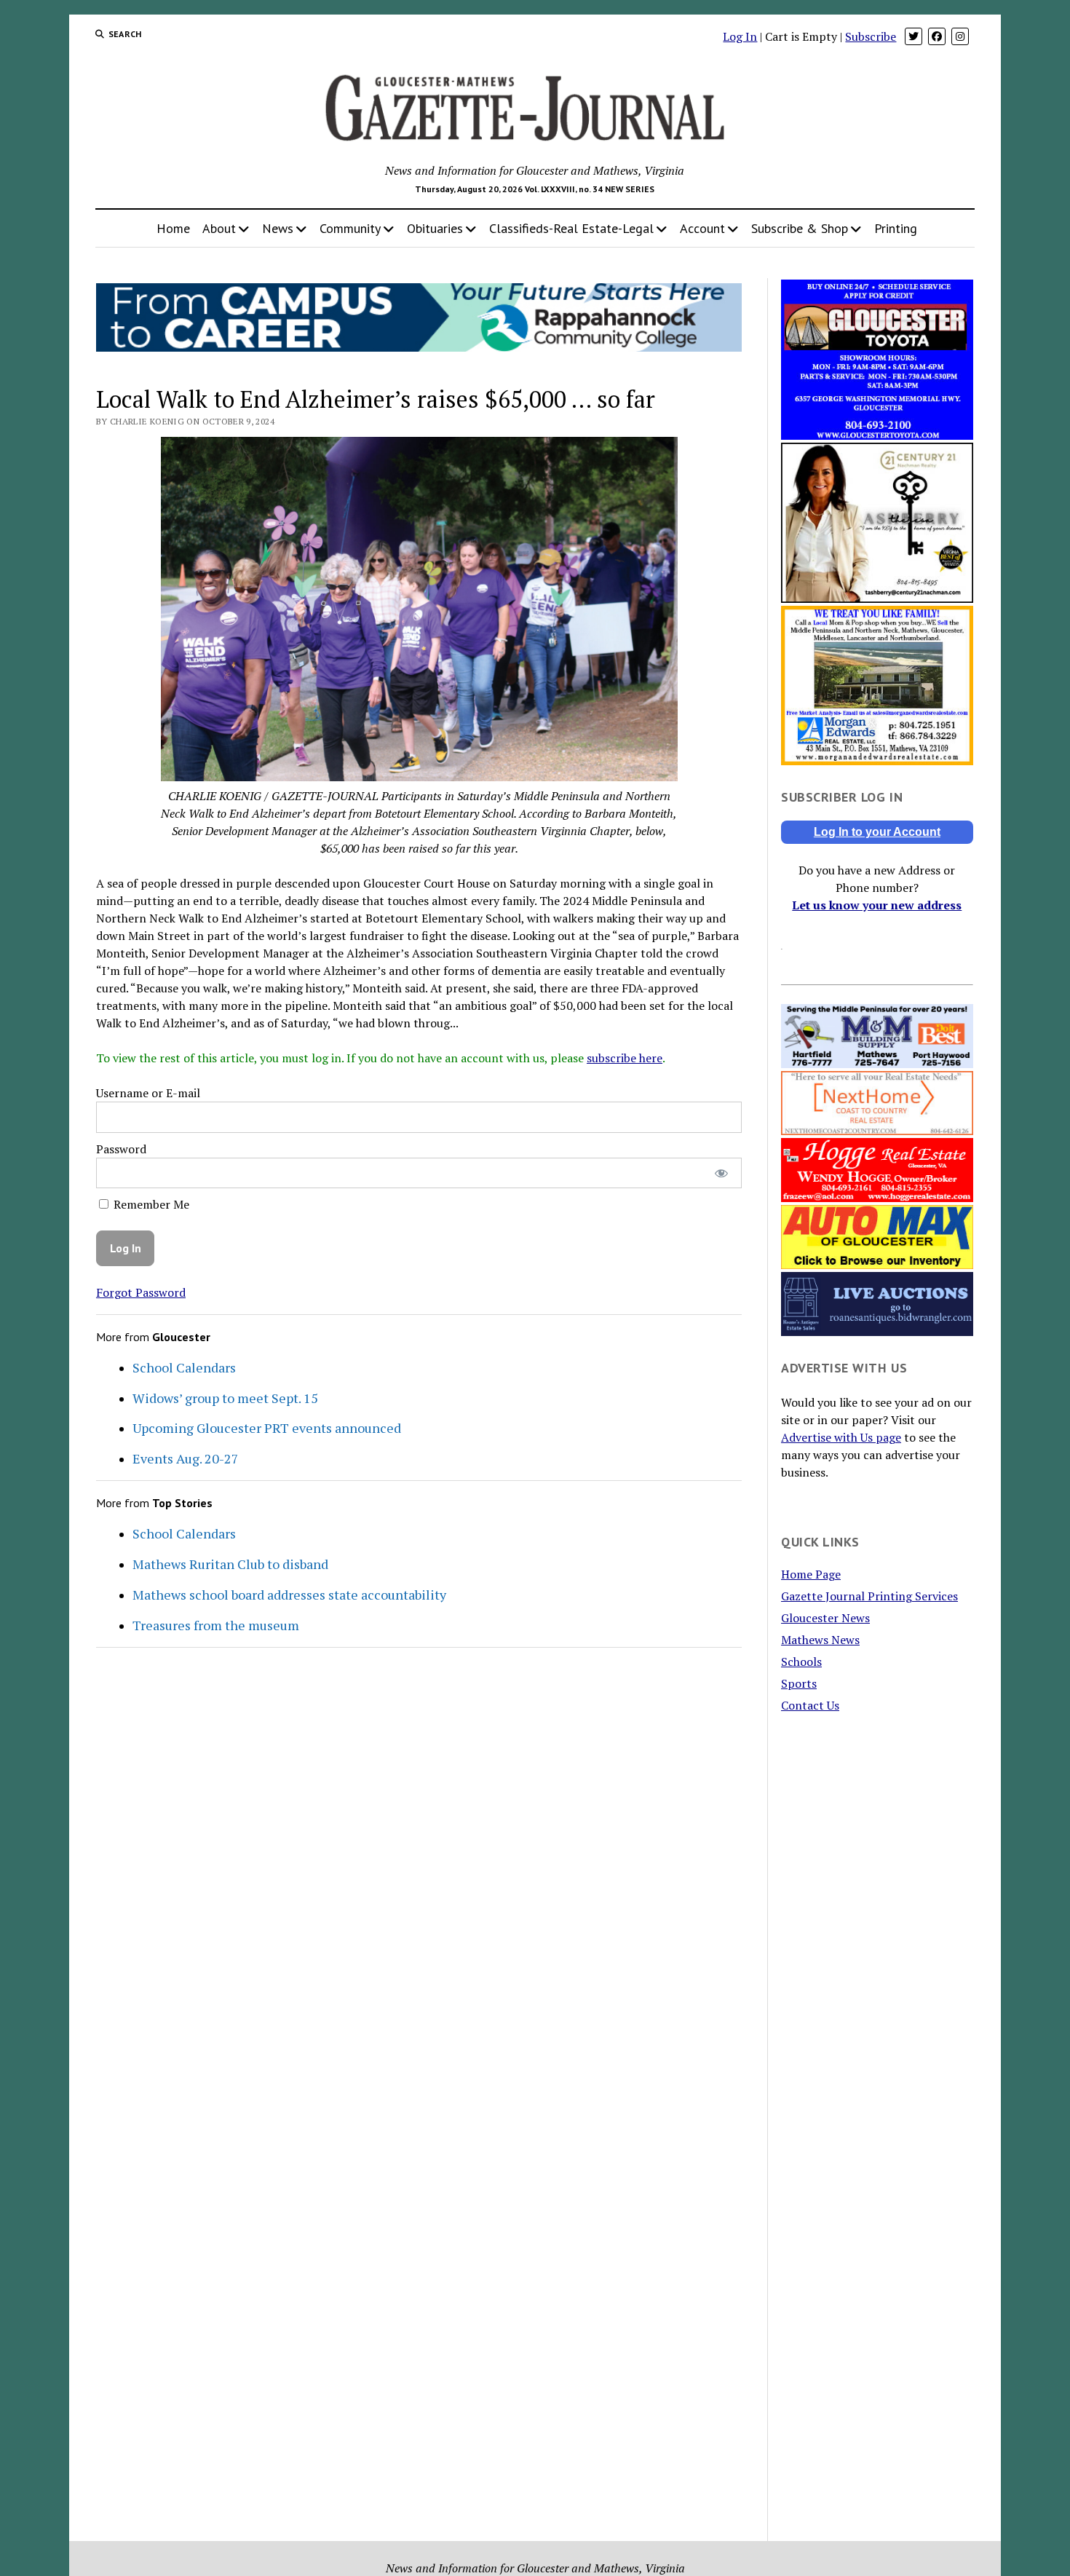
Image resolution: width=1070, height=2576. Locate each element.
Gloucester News (825, 1618)
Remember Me (150, 1204)
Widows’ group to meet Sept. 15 (225, 1398)
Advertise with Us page (841, 1437)
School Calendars (184, 1367)
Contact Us (810, 1705)
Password (121, 1149)
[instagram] (960, 36)
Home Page (811, 1574)
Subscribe (871, 36)
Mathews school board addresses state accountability (289, 1595)
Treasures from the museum (216, 1625)
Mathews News (820, 1640)
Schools (801, 1662)
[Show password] (721, 1173)
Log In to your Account (877, 832)
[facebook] (937, 36)
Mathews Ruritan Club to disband (230, 1564)
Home (173, 228)
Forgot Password (141, 1292)
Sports (799, 1683)
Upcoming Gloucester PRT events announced (267, 1428)
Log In (740, 36)
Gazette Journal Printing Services (869, 1596)
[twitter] (914, 36)
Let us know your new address (877, 905)
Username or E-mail (148, 1093)
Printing (896, 228)
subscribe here (625, 1058)
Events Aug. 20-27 (186, 1458)
